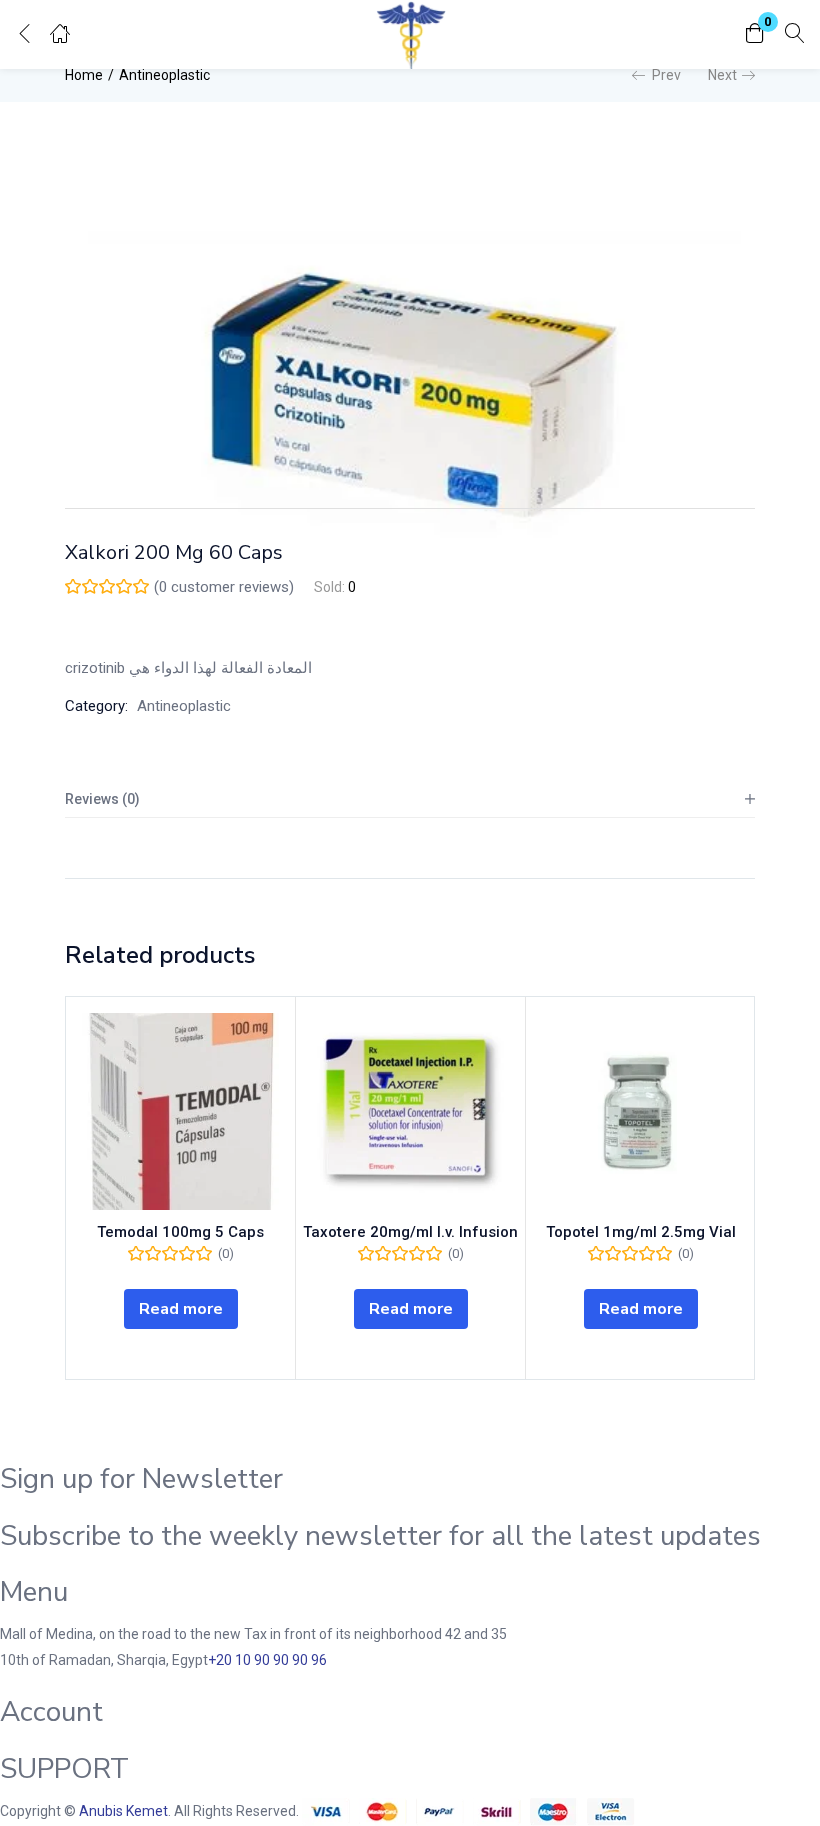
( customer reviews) (224, 587)
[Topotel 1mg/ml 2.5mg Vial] (640, 1111)
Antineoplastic (164, 75)
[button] (755, 34)
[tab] (410, 799)
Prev (666, 75)
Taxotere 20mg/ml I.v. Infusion (410, 1232)
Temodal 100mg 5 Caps (180, 1232)
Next (722, 75)
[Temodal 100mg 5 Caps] (180, 1111)
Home (84, 75)
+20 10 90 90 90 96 (267, 1660)
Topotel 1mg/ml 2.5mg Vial (641, 1232)
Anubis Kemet (123, 1811)
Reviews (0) (102, 799)
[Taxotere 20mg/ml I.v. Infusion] (410, 1111)
